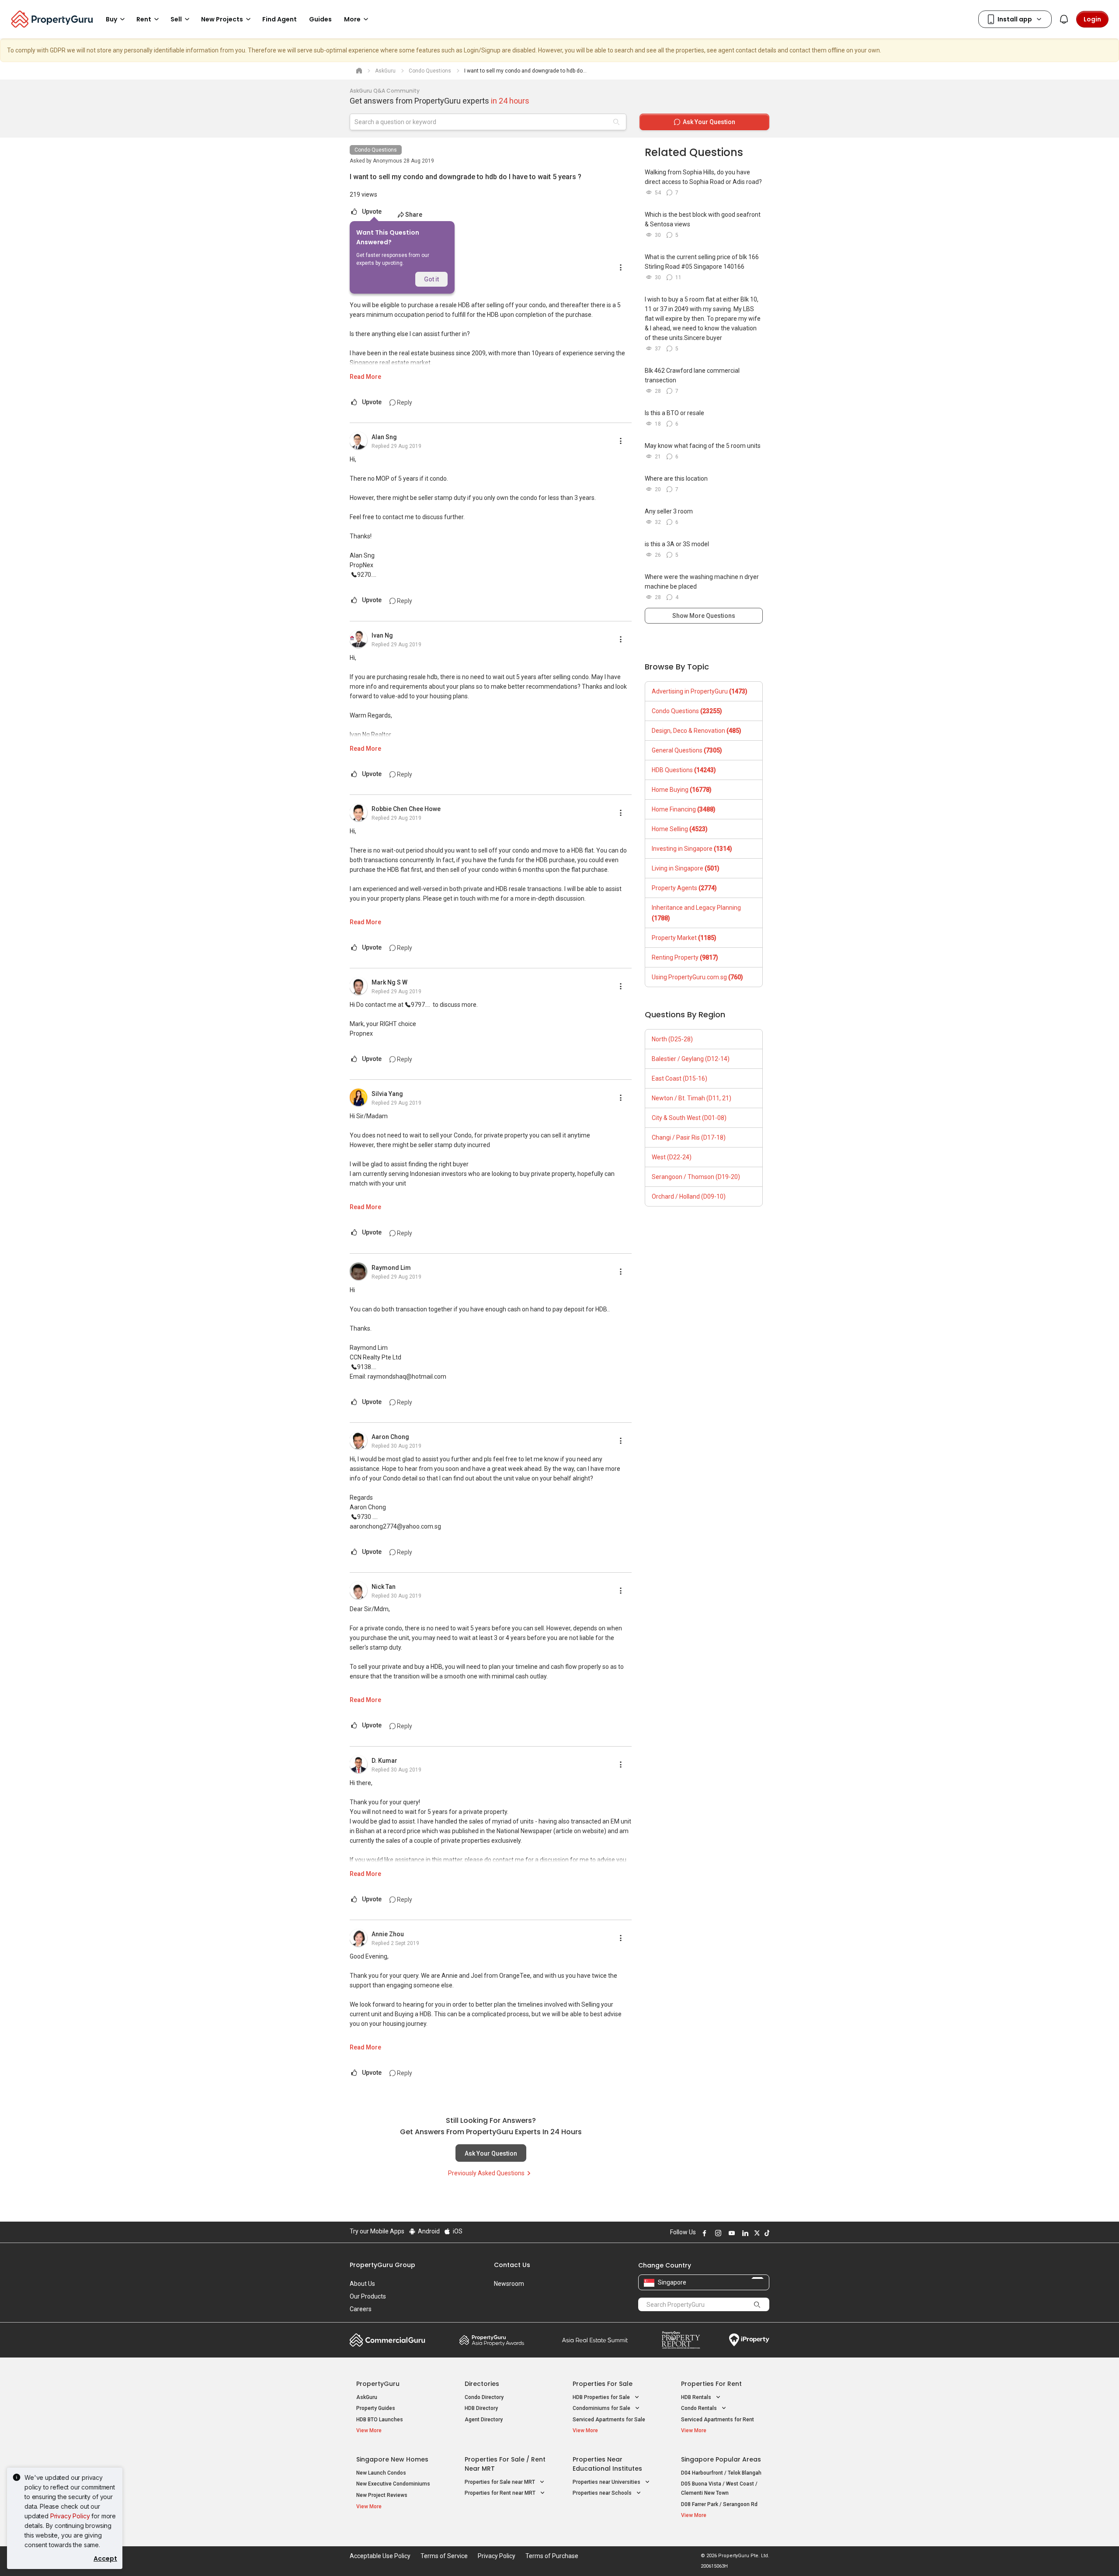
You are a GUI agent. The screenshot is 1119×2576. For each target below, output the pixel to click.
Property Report (681, 2340)
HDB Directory (481, 2408)
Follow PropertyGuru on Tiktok (766, 2233)
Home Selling (680, 829)
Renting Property (685, 957)
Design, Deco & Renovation (697, 731)
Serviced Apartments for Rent (718, 2420)
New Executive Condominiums (393, 2484)
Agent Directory (484, 2420)
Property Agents (684, 888)
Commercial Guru (387, 2340)
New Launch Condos (381, 2473)
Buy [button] (111, 19)
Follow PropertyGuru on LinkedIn (744, 2233)
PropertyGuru (378, 2384)
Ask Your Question (491, 2153)
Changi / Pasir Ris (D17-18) (689, 1137)
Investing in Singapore (692, 849)
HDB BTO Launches (380, 2420)
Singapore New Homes (392, 2459)
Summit (595, 2340)
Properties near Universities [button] (607, 2482)
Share (414, 215)
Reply (404, 402)
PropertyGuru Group (382, 2265)
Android (428, 2231)
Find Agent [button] (280, 19)
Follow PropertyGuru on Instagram (717, 2233)
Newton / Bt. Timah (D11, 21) (692, 1098)
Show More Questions (704, 616)
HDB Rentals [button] (697, 2397)
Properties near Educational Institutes (607, 2464)
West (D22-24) (672, 1157)
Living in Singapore (686, 868)
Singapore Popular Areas (721, 2459)
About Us (362, 2284)
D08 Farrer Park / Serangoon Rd (719, 2504)
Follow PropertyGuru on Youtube (730, 2233)
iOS (457, 2231)
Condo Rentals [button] (700, 2408)
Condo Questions (376, 150)
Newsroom (509, 2284)
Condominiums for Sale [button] (602, 2408)
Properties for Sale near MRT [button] (500, 2482)
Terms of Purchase (552, 2556)
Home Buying (682, 790)
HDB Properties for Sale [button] (602, 2397)
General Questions (687, 750)
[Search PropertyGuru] (757, 2304)
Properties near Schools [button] (603, 2493)
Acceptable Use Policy (380, 2556)
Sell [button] (176, 19)
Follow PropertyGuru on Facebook (703, 2233)
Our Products (368, 2296)
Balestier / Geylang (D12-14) (691, 1059)
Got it (431, 279)
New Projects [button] (222, 19)
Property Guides (376, 2408)
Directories (482, 2384)
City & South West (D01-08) (689, 1118)
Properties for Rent (711, 2384)
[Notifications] (1064, 19)
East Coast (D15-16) (679, 1078)
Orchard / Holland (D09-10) (689, 1196)
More (352, 19)
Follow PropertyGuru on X (756, 2233)
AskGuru (367, 2397)
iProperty (749, 2340)
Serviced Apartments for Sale (609, 2420)
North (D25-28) (672, 1039)
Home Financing (684, 809)
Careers (361, 2309)
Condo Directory (484, 2397)
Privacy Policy (70, 2516)
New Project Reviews (382, 2495)
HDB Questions (684, 770)
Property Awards (492, 2340)
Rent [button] (144, 19)
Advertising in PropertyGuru (700, 691)
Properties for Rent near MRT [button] (501, 2493)
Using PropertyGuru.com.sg (697, 977)
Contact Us (512, 2265)
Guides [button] (320, 19)
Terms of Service (444, 2556)
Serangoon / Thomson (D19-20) (696, 1177)
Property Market (684, 938)
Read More (365, 377)
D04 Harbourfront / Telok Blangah (721, 2473)
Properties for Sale (603, 2384)
